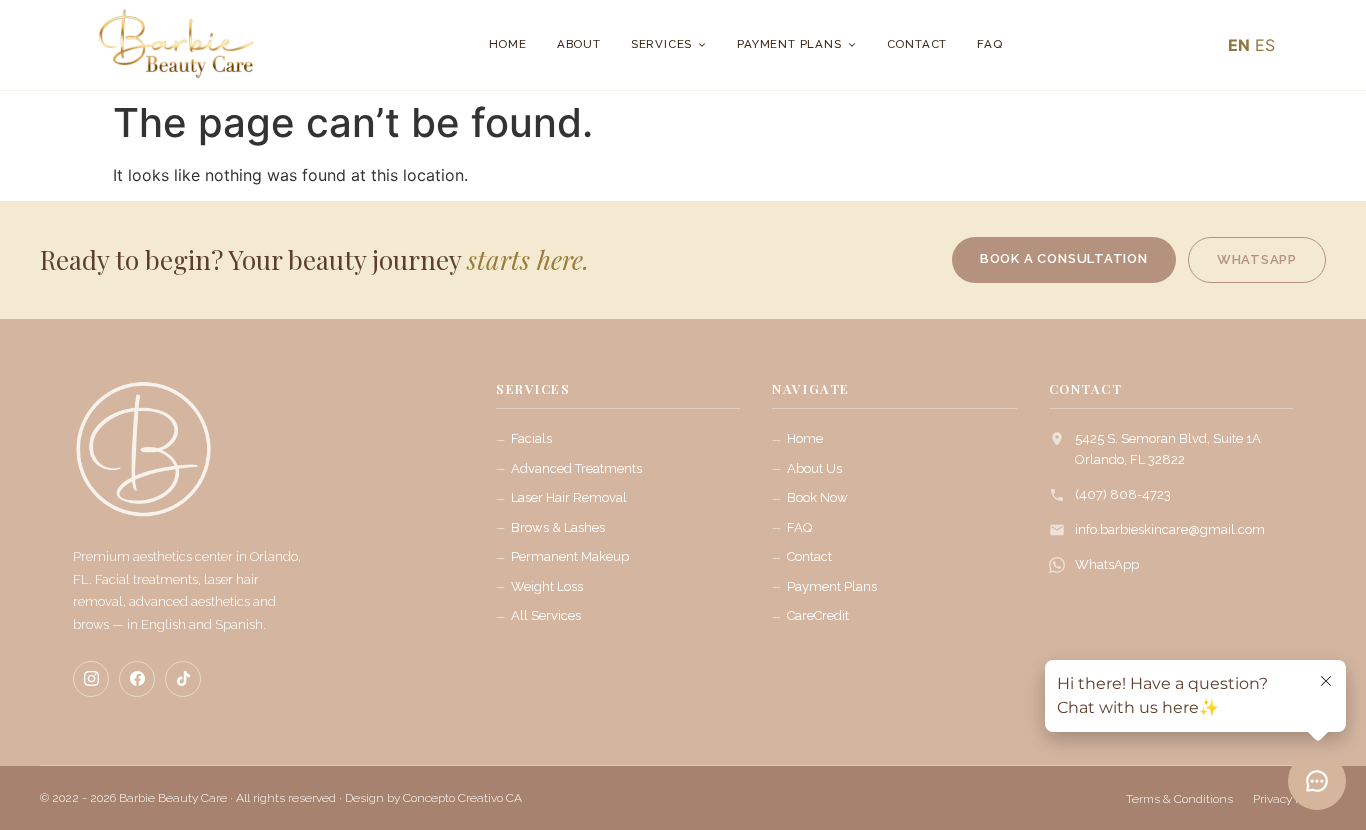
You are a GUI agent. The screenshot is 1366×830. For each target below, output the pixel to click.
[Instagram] (91, 679)
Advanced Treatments (576, 468)
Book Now (817, 497)
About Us (814, 468)
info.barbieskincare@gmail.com (1170, 529)
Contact (917, 44)
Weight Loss (547, 586)
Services (661, 44)
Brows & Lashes (558, 527)
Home (508, 44)
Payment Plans (789, 44)
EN (1239, 45)
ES (1265, 45)
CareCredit (818, 615)
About (579, 44)
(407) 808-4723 (1123, 494)
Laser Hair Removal (569, 497)
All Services (546, 615)
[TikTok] (183, 679)
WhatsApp (1107, 564)
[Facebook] (137, 679)
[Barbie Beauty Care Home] (143, 459)
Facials (531, 438)
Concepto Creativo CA (462, 798)
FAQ (989, 44)
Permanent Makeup (570, 556)
